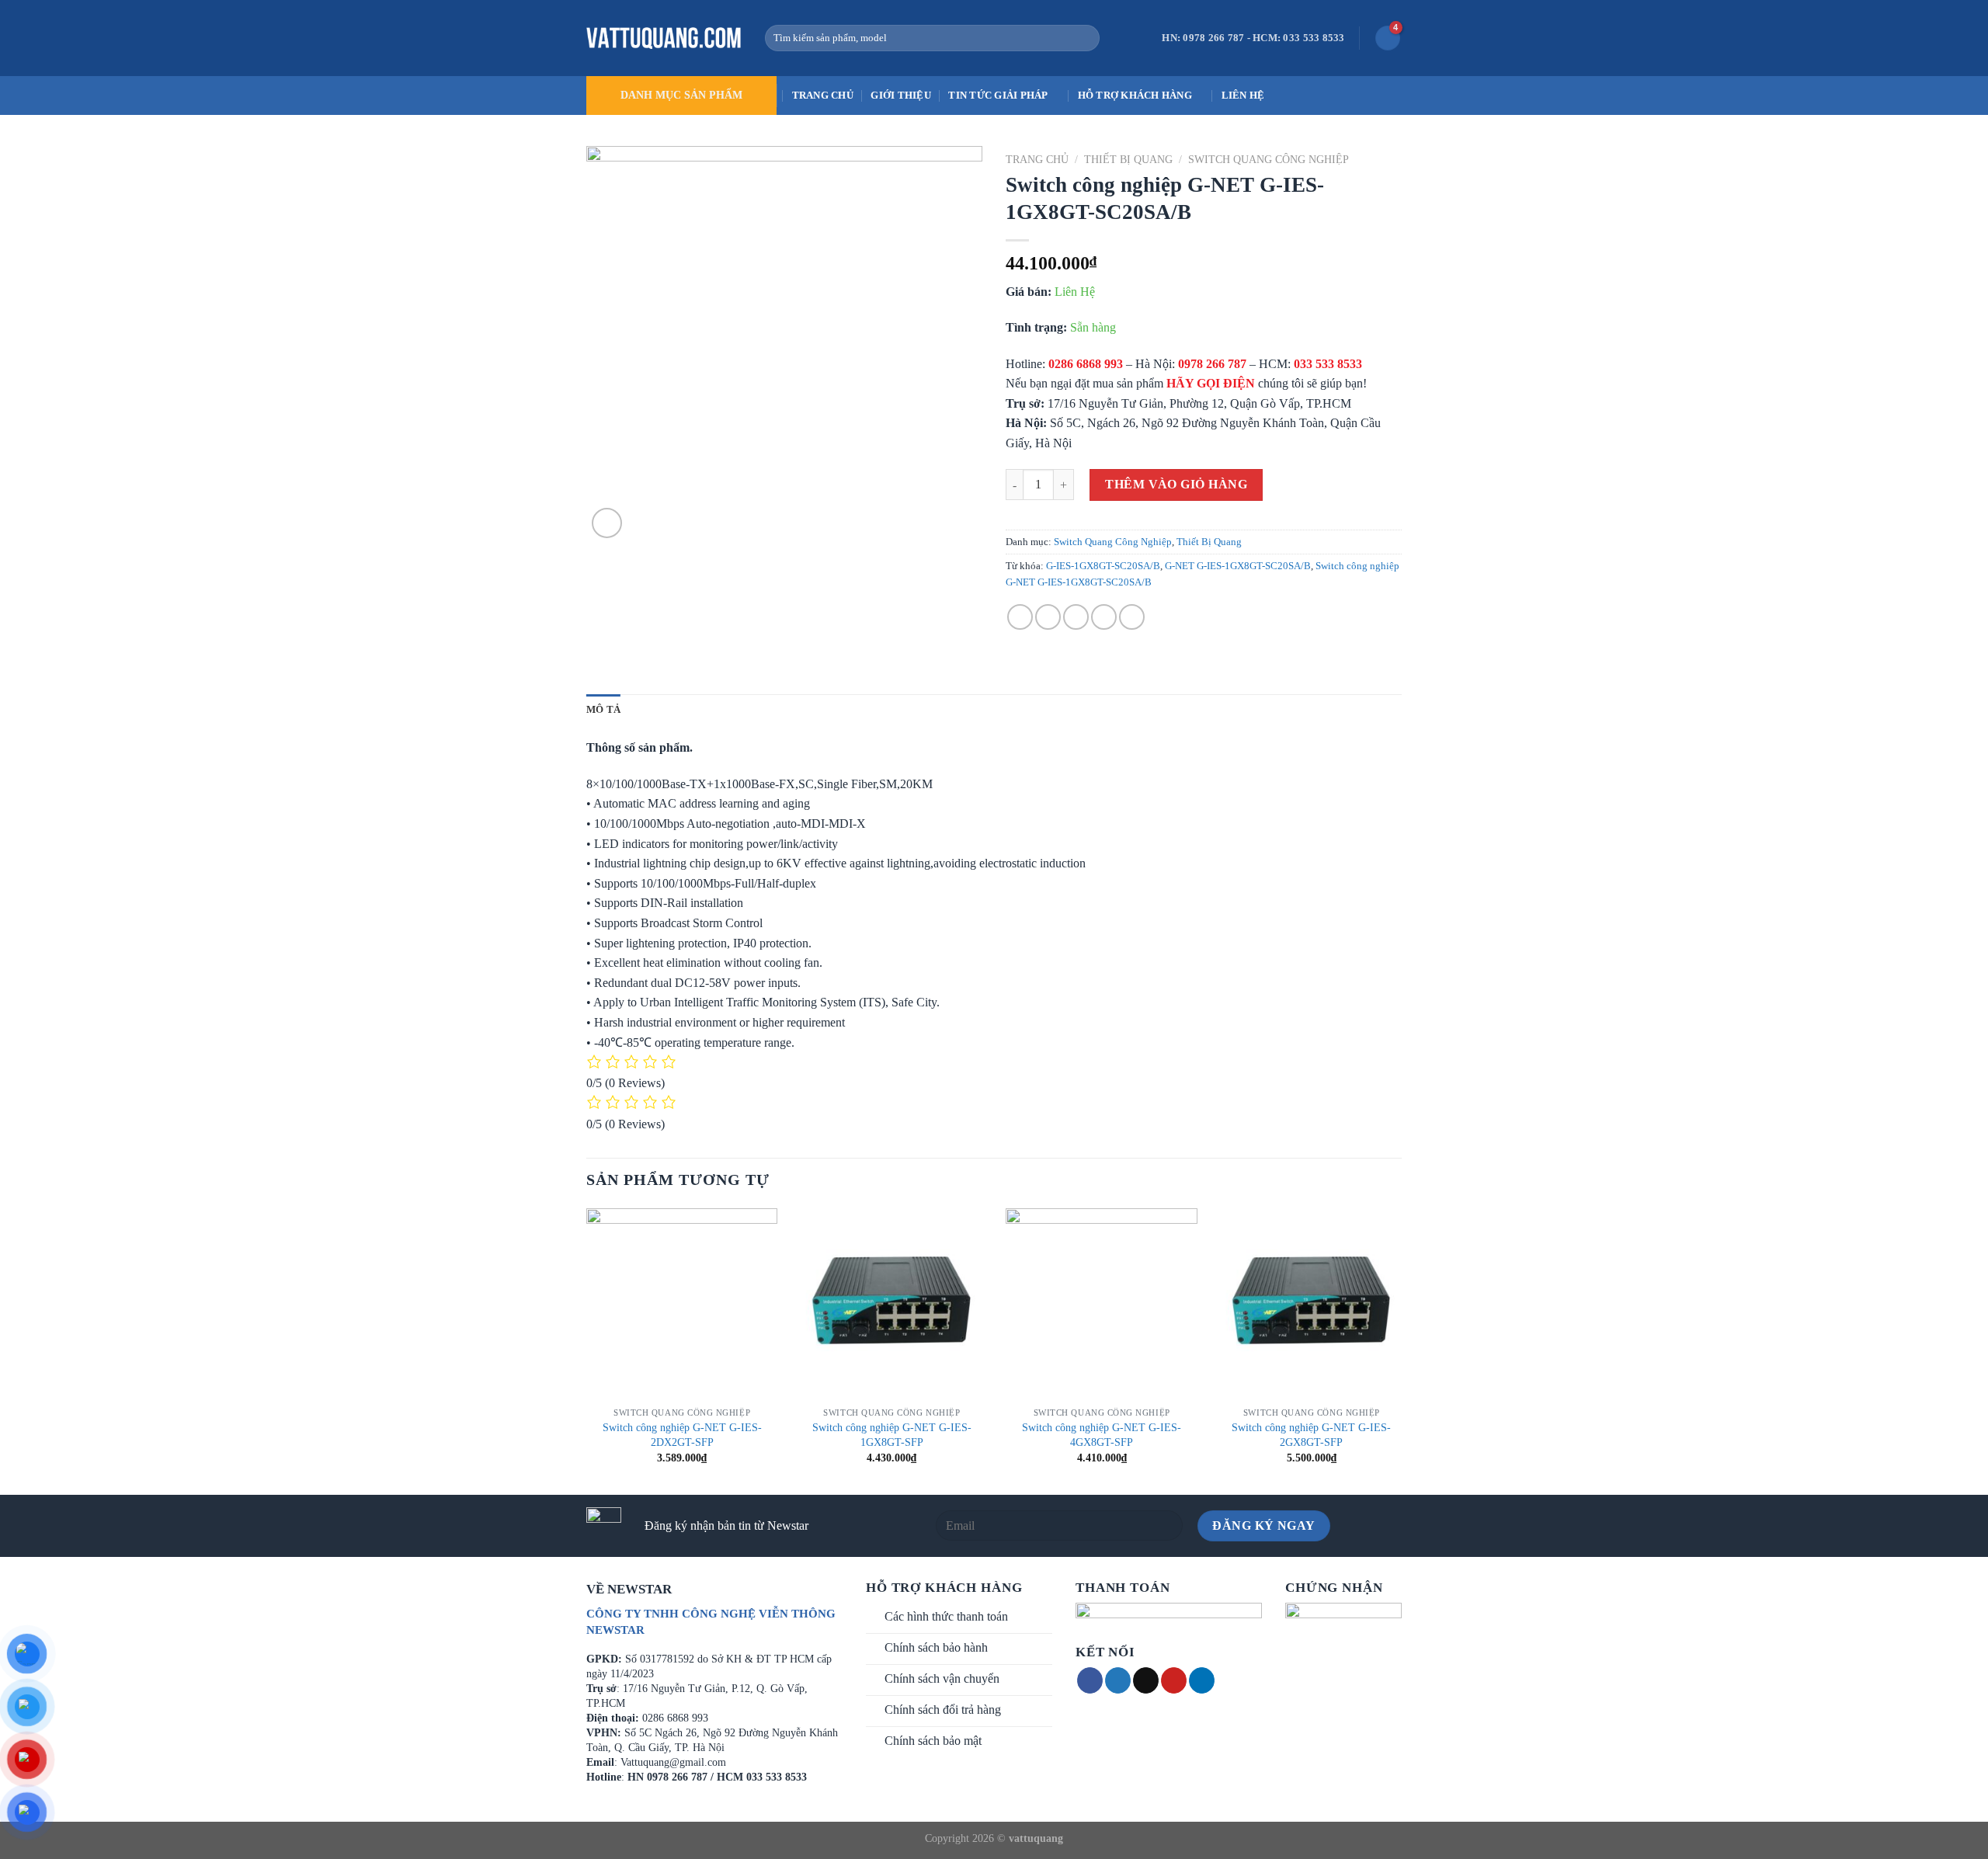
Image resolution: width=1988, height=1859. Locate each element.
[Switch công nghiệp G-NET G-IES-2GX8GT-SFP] (1312, 1304)
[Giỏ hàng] (1388, 38)
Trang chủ (823, 96)
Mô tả (603, 710)
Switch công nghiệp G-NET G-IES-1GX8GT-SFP (892, 1435)
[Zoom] (607, 523)
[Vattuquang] (664, 38)
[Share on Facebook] (1020, 617)
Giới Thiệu (901, 96)
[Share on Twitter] (1048, 617)
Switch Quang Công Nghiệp (1269, 160)
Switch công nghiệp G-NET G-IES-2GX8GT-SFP (1311, 1435)
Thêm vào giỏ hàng (1176, 484)
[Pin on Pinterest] (1104, 617)
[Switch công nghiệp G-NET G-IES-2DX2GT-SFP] (682, 1304)
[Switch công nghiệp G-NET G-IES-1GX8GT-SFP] (892, 1304)
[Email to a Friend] (1076, 617)
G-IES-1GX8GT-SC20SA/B (1103, 566)
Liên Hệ (1243, 96)
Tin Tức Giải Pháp (998, 96)
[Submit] (1084, 38)
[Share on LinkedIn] (1132, 617)
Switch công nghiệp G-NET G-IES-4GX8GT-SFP (1102, 1435)
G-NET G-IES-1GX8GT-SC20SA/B (1238, 566)
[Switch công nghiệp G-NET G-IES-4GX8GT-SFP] (1102, 1304)
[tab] (603, 710)
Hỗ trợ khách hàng (1135, 96)
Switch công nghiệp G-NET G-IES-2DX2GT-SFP (682, 1435)
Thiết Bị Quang (1128, 160)
